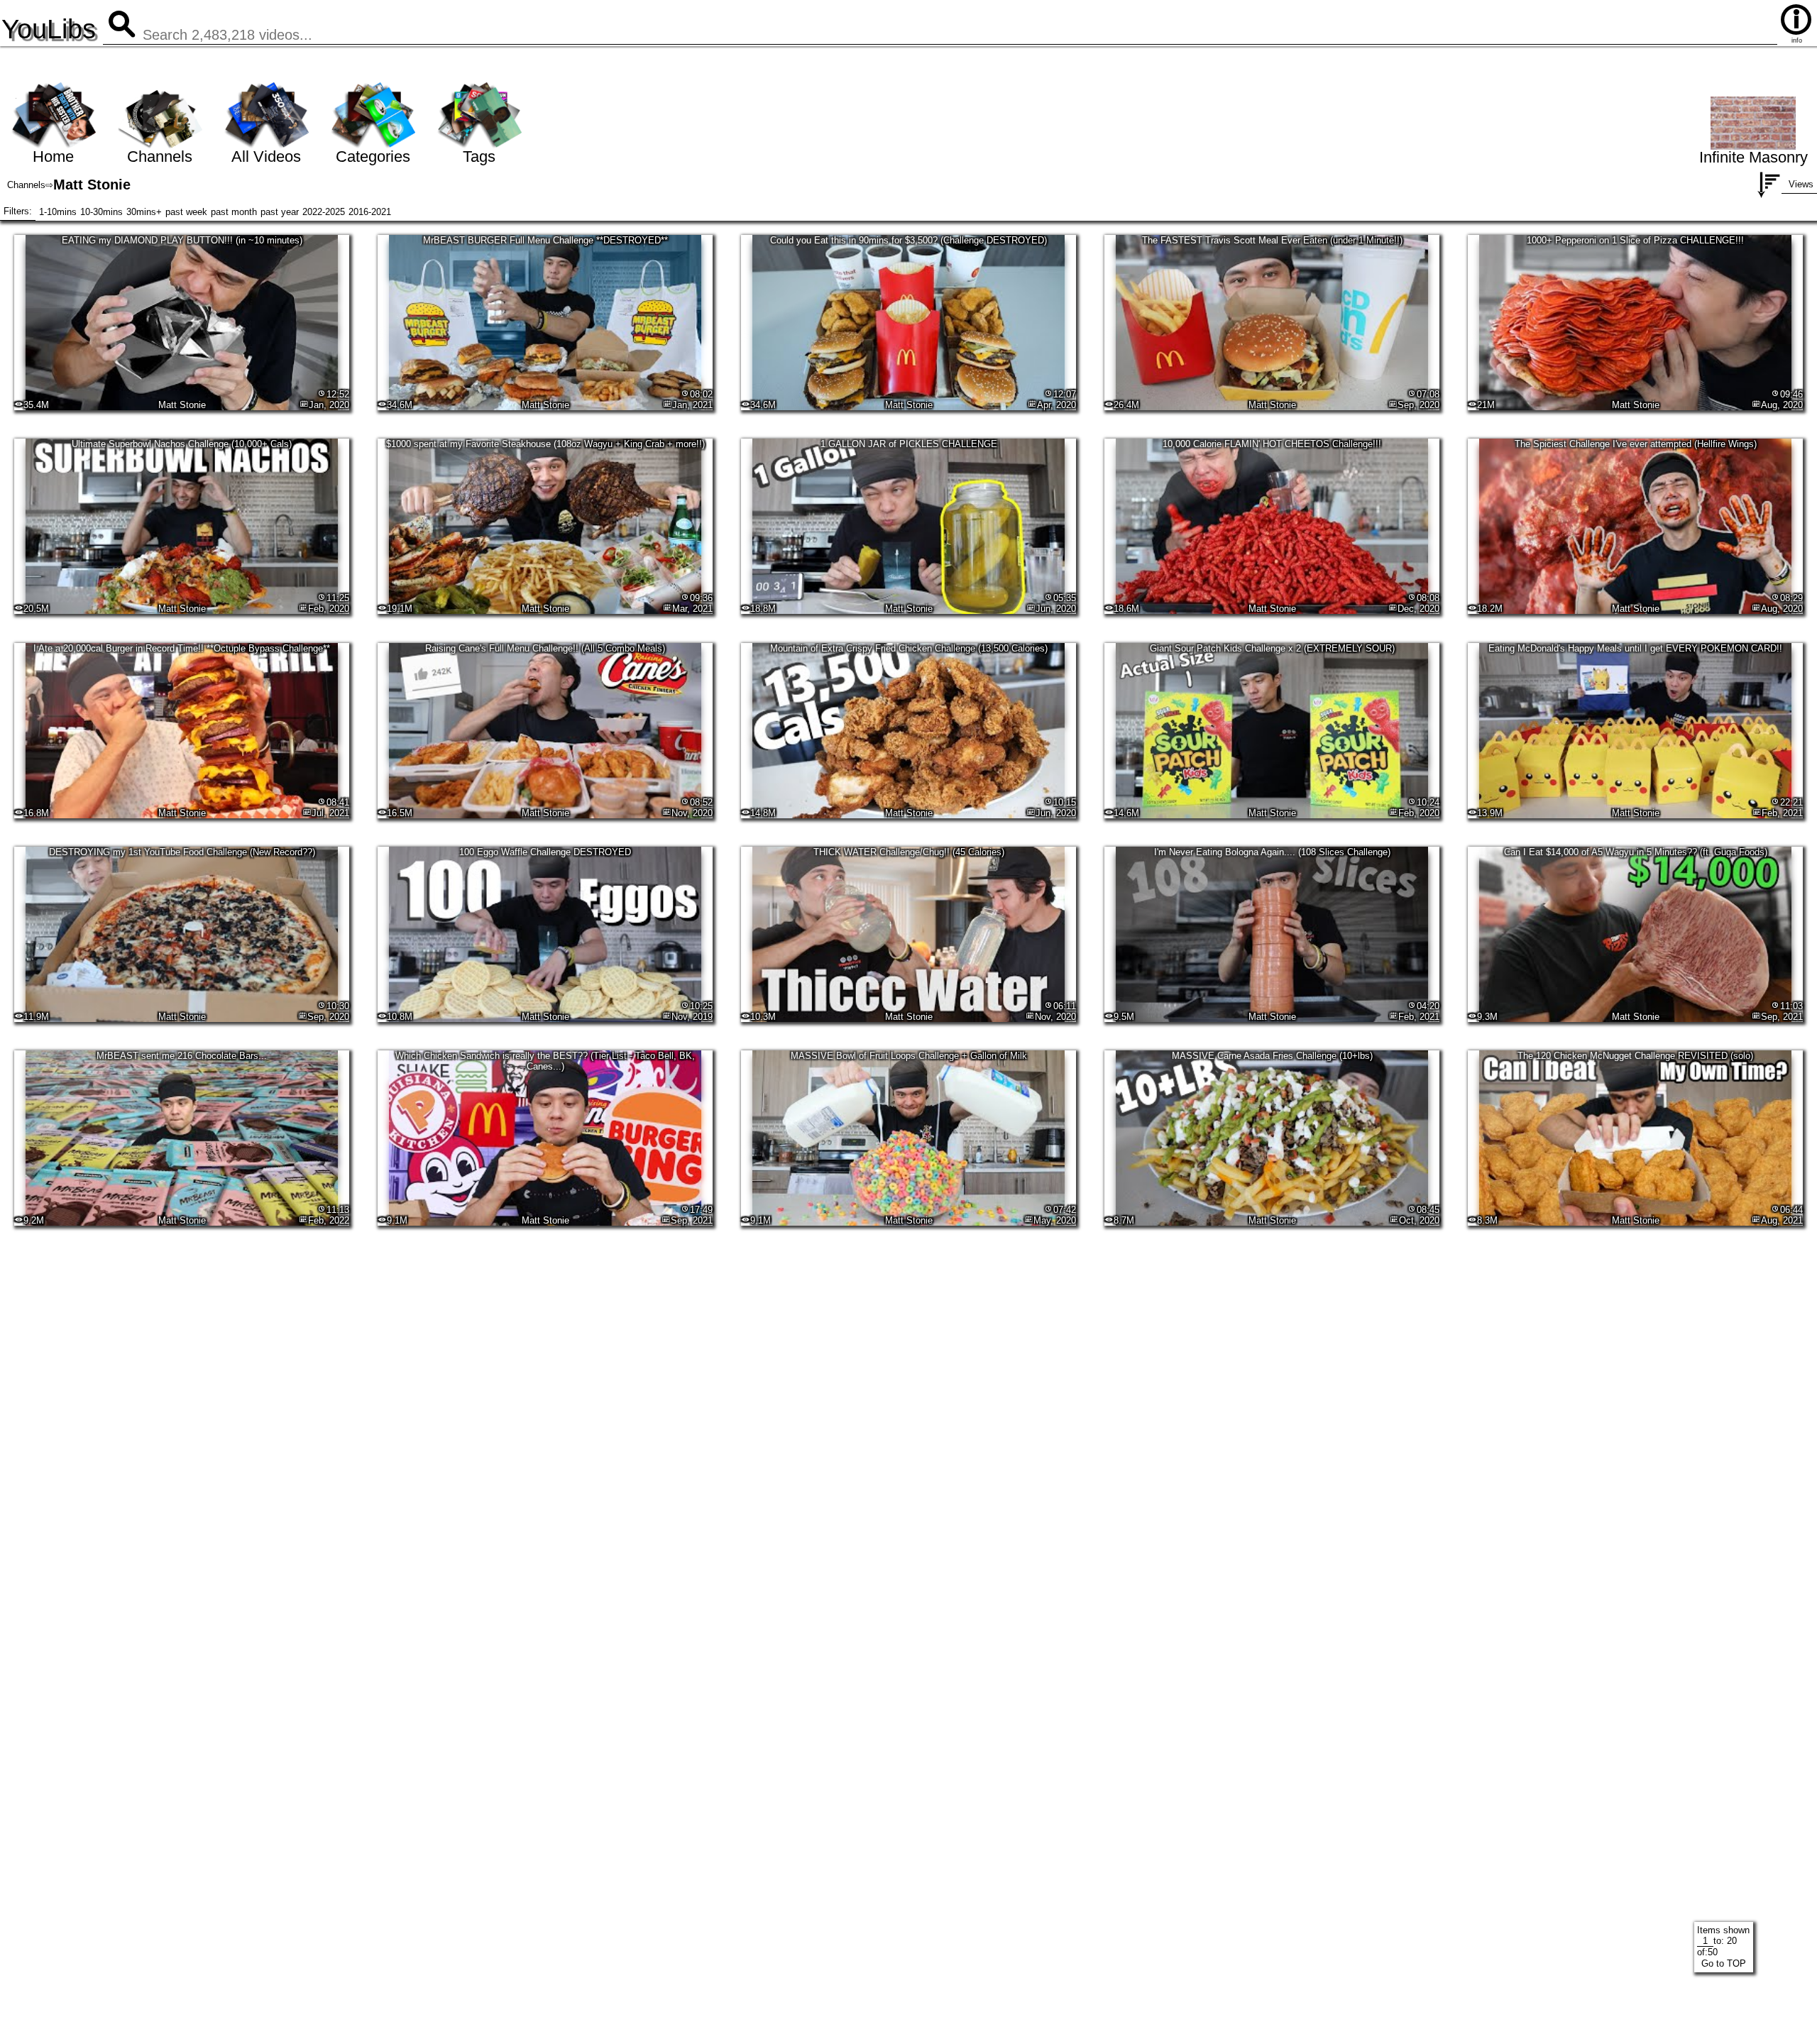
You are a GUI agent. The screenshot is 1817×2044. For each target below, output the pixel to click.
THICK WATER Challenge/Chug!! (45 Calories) (909, 852)
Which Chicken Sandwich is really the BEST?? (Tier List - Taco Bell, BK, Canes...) (545, 1061)
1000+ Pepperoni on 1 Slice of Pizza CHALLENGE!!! (1635, 240)
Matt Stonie (182, 405)
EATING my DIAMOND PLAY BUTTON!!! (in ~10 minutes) (182, 240)
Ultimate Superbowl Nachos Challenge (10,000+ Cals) (182, 444)
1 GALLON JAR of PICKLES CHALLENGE (909, 444)
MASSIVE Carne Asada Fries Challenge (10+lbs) (1272, 1056)
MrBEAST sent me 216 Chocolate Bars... (182, 1056)
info (1797, 40)
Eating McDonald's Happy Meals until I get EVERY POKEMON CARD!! (1635, 648)
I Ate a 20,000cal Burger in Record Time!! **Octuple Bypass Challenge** (182, 648)
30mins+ (144, 212)
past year (280, 212)
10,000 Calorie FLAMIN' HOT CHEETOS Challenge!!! (1272, 444)
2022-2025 (324, 212)
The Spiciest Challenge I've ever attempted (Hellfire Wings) (1636, 444)
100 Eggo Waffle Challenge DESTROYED (545, 852)
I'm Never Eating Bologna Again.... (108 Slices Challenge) (1272, 852)
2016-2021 (370, 212)
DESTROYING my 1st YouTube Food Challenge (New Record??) (182, 852)
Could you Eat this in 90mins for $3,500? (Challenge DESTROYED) (908, 240)
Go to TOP (1724, 1963)
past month (234, 212)
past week (186, 212)
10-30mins (101, 212)
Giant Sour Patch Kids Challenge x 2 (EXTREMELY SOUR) (1272, 648)
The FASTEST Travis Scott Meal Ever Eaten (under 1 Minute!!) (1272, 240)
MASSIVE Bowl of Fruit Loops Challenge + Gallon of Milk (909, 1056)
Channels (26, 185)
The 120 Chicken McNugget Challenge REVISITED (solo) (1635, 1056)
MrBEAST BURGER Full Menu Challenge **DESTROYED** (545, 240)
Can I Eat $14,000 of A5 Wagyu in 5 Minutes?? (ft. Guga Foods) (1636, 852)
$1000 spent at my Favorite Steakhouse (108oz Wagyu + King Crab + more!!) (545, 444)
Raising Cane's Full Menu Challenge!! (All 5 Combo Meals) (545, 648)
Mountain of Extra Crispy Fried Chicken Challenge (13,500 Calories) (909, 648)
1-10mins (58, 212)
